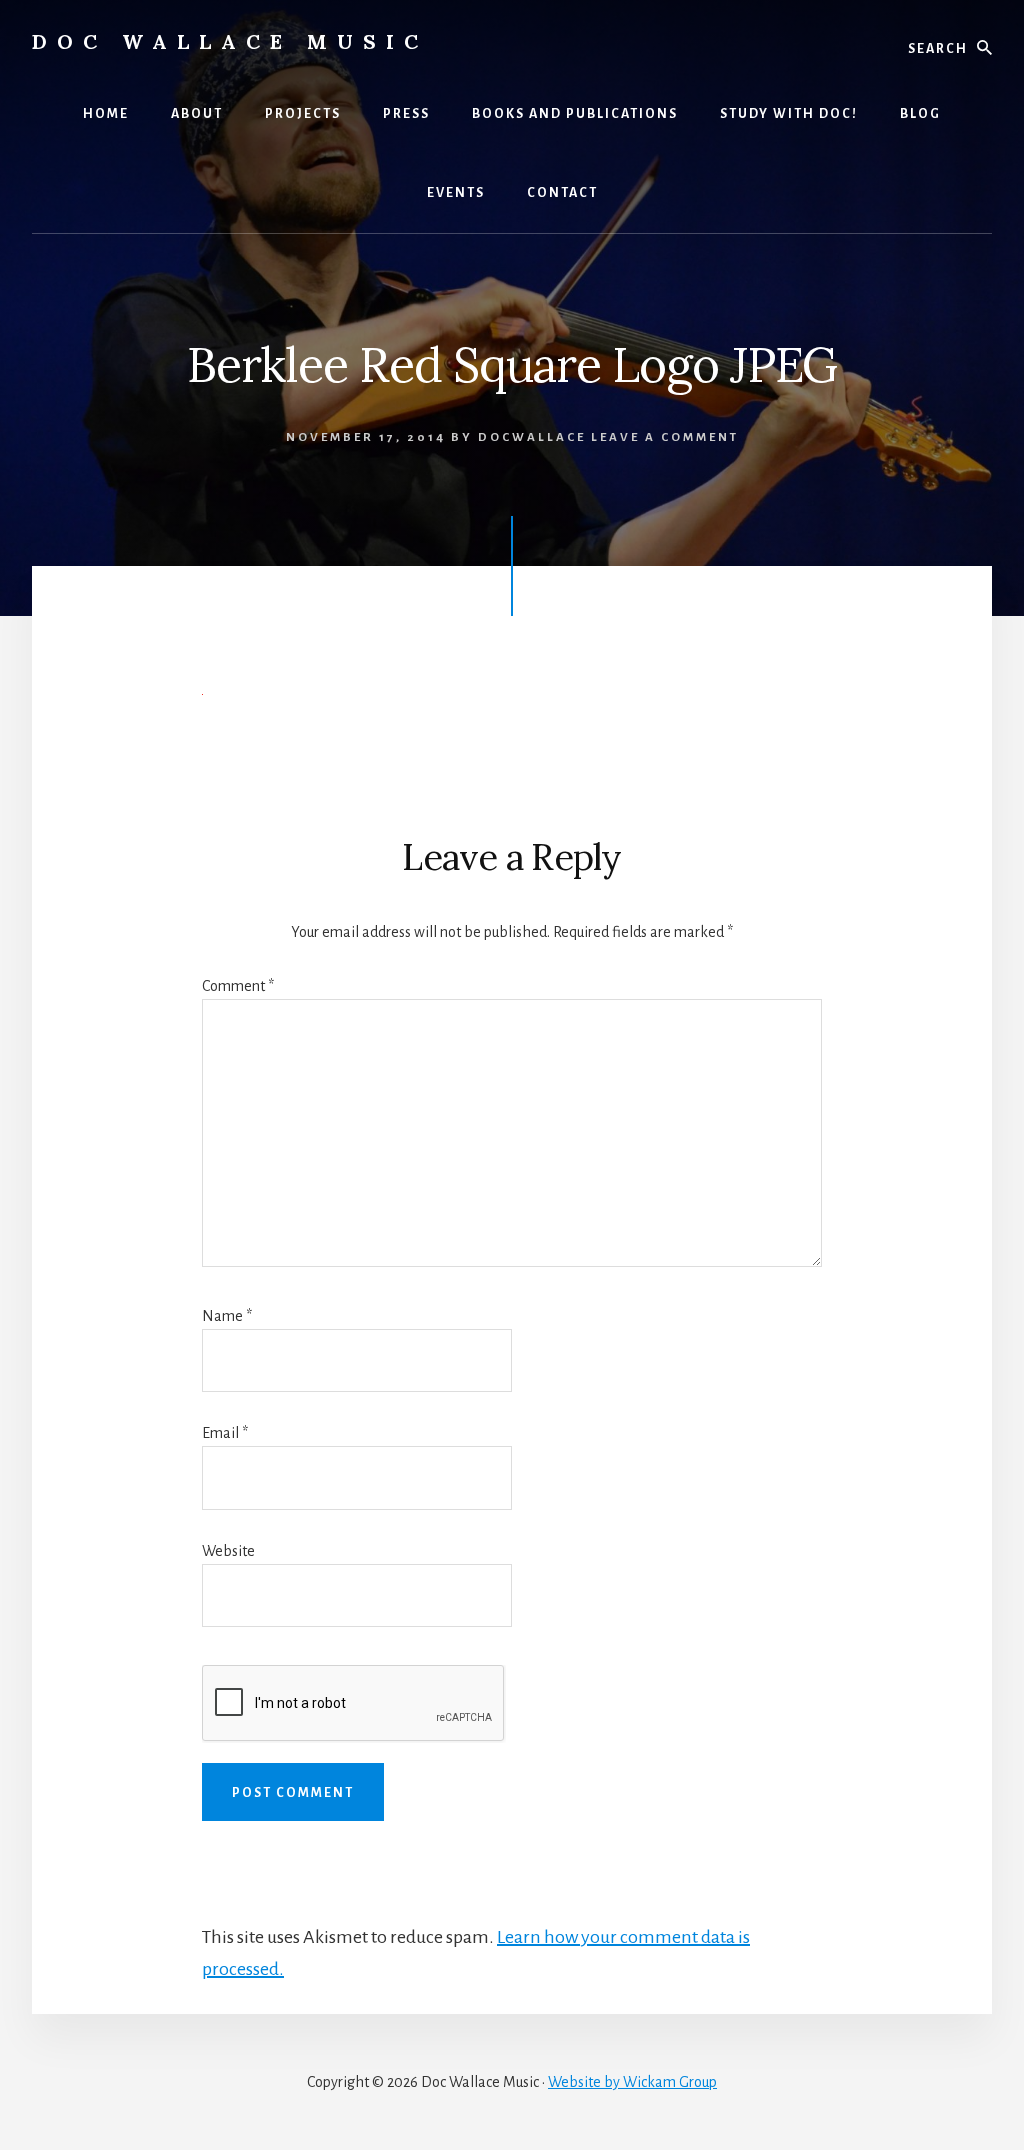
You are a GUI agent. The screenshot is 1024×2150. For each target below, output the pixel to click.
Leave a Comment (665, 437)
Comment (238, 986)
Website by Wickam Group (632, 2082)
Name (227, 1316)
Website (228, 1551)
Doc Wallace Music (230, 41)
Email (225, 1433)
